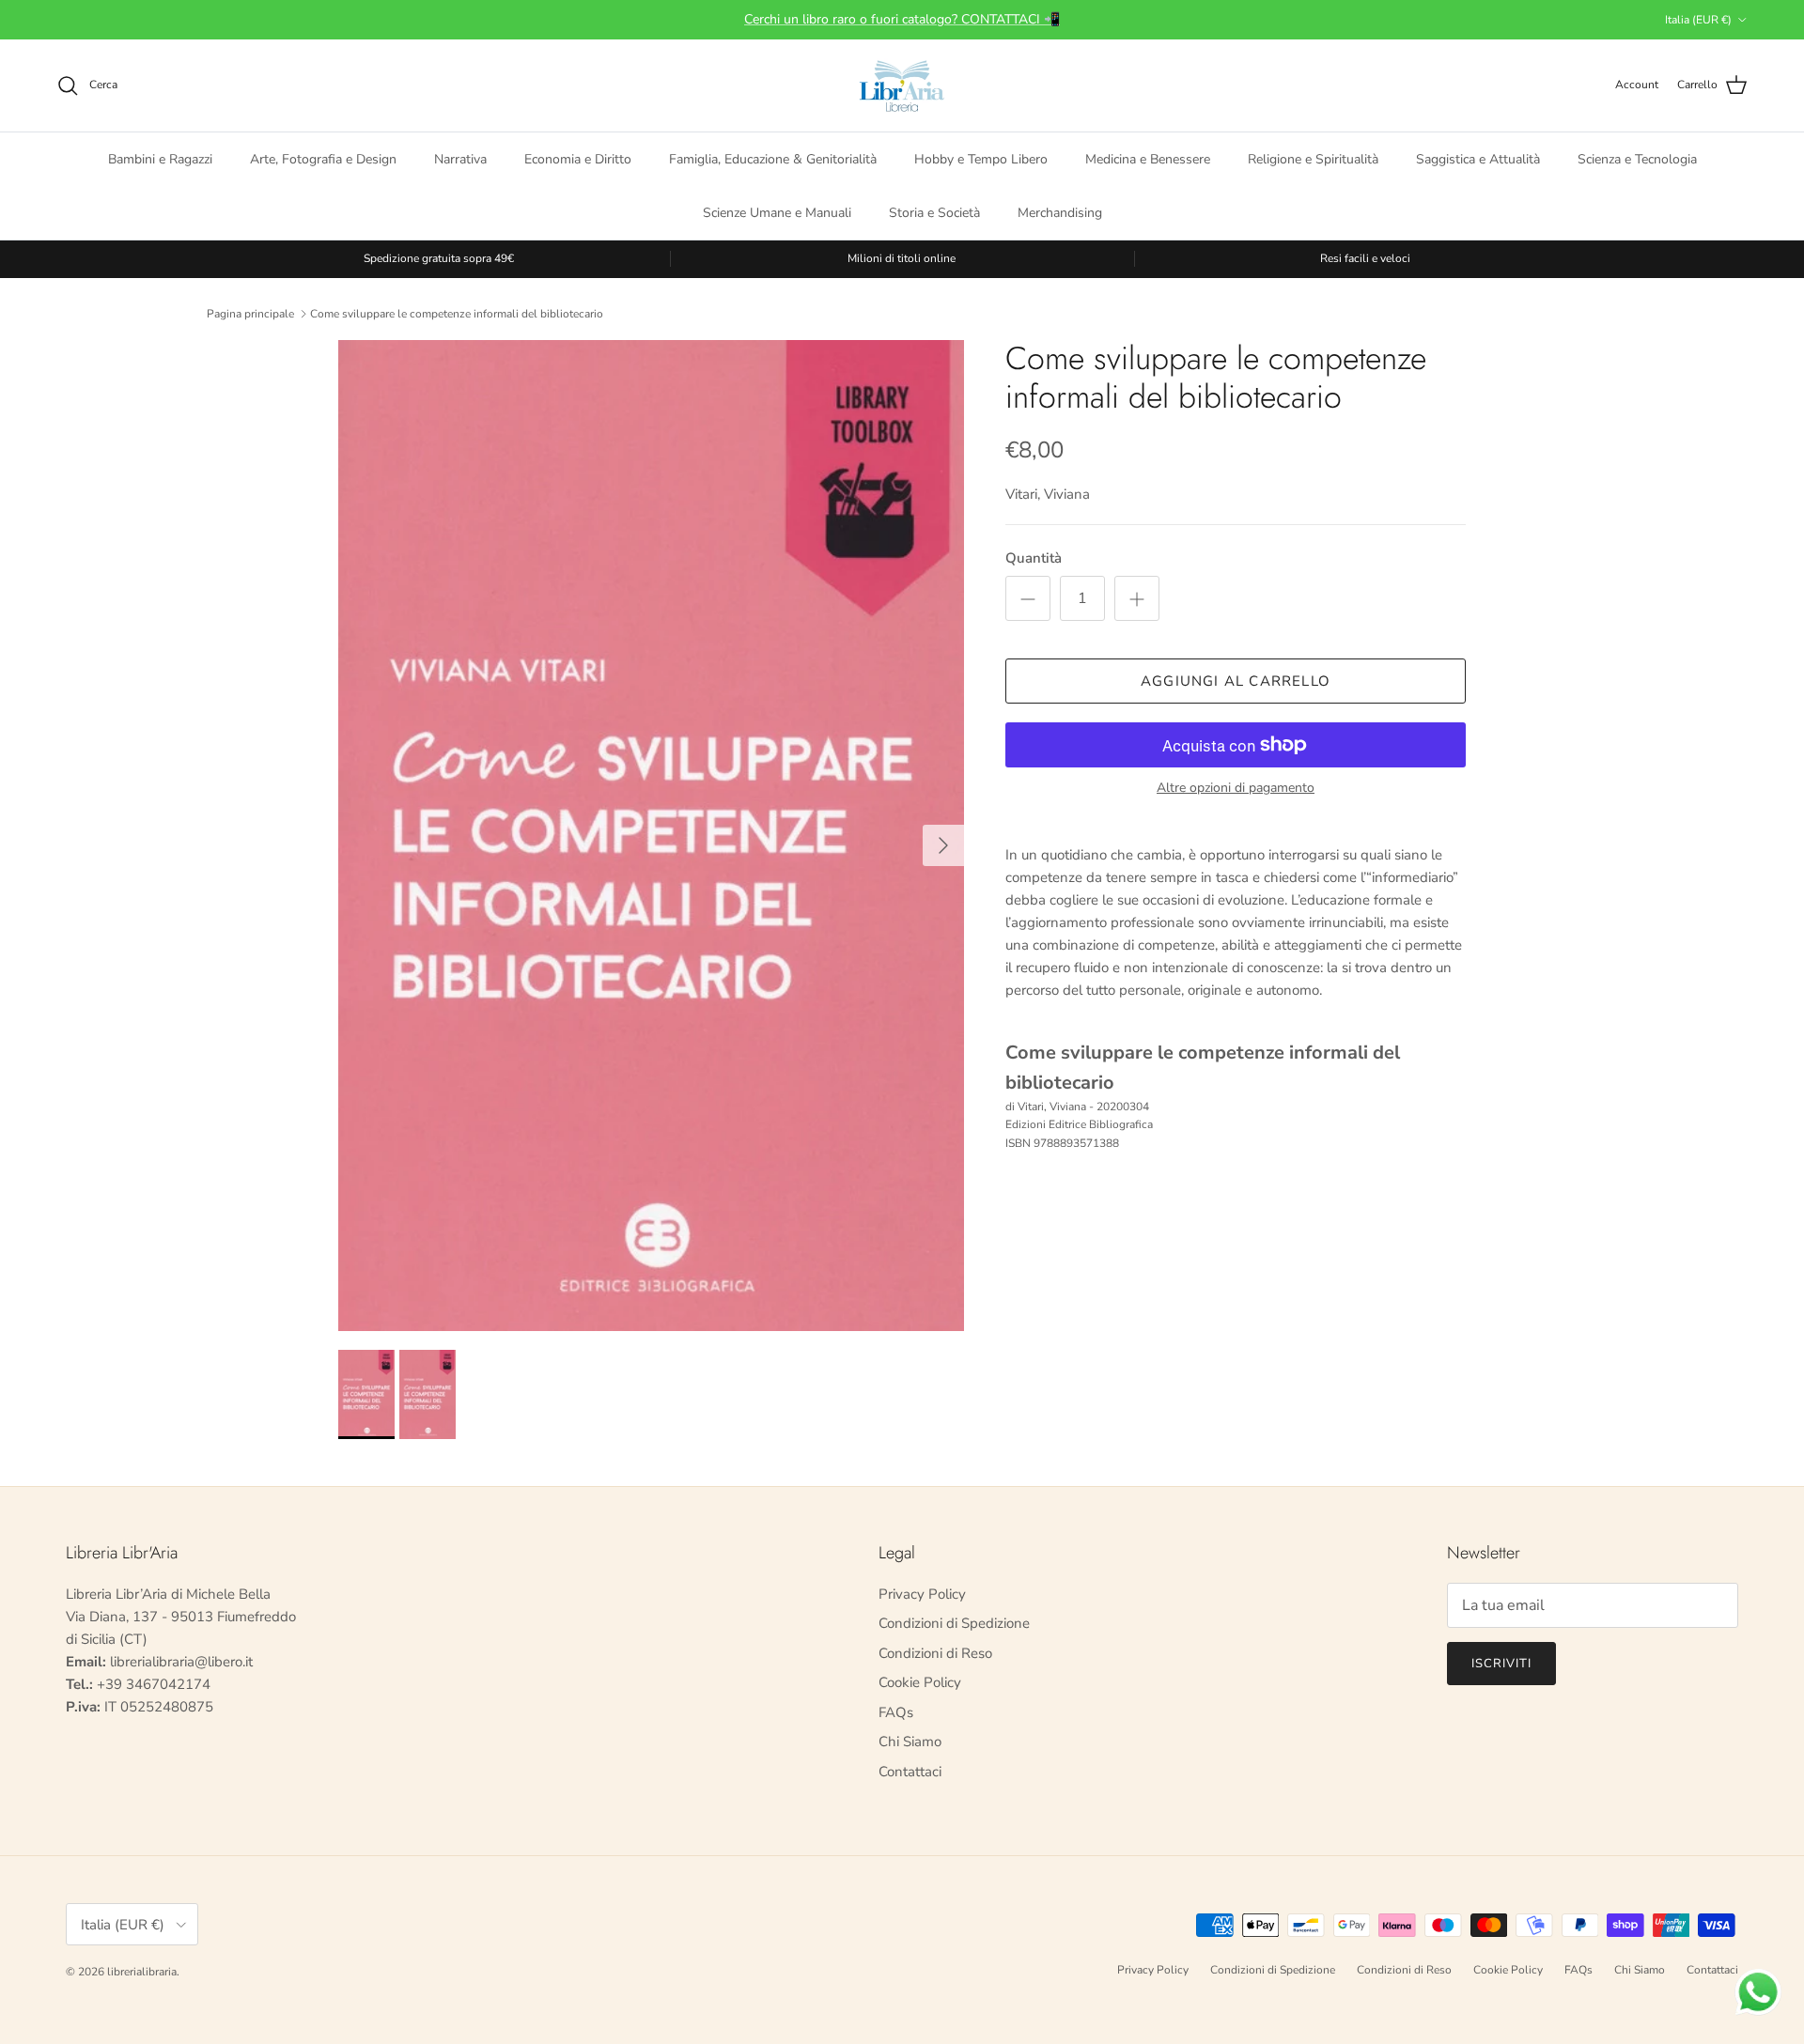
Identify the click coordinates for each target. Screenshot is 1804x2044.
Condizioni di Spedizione (954, 1623)
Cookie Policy (920, 1682)
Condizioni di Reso (935, 1653)
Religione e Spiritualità (1313, 158)
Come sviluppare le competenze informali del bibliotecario (457, 313)
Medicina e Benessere (1148, 158)
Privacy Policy (922, 1594)
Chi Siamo (910, 1742)
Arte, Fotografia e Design (323, 158)
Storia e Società (934, 212)
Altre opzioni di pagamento (1236, 789)
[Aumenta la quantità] (1137, 598)
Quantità (1034, 558)
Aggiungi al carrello (1236, 681)
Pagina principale (250, 313)
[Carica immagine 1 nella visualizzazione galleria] (651, 836)
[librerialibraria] (902, 85)
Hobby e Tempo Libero (981, 158)
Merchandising (1060, 212)
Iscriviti (1501, 1664)
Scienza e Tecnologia (1637, 158)
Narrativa (460, 158)
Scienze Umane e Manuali (777, 212)
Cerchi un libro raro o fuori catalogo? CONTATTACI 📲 (902, 19)
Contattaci (910, 1772)
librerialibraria (142, 1972)
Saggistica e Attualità (1478, 158)
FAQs (896, 1712)
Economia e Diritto (578, 158)
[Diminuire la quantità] (1028, 598)
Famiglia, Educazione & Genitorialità (773, 158)
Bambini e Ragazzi (160, 158)
